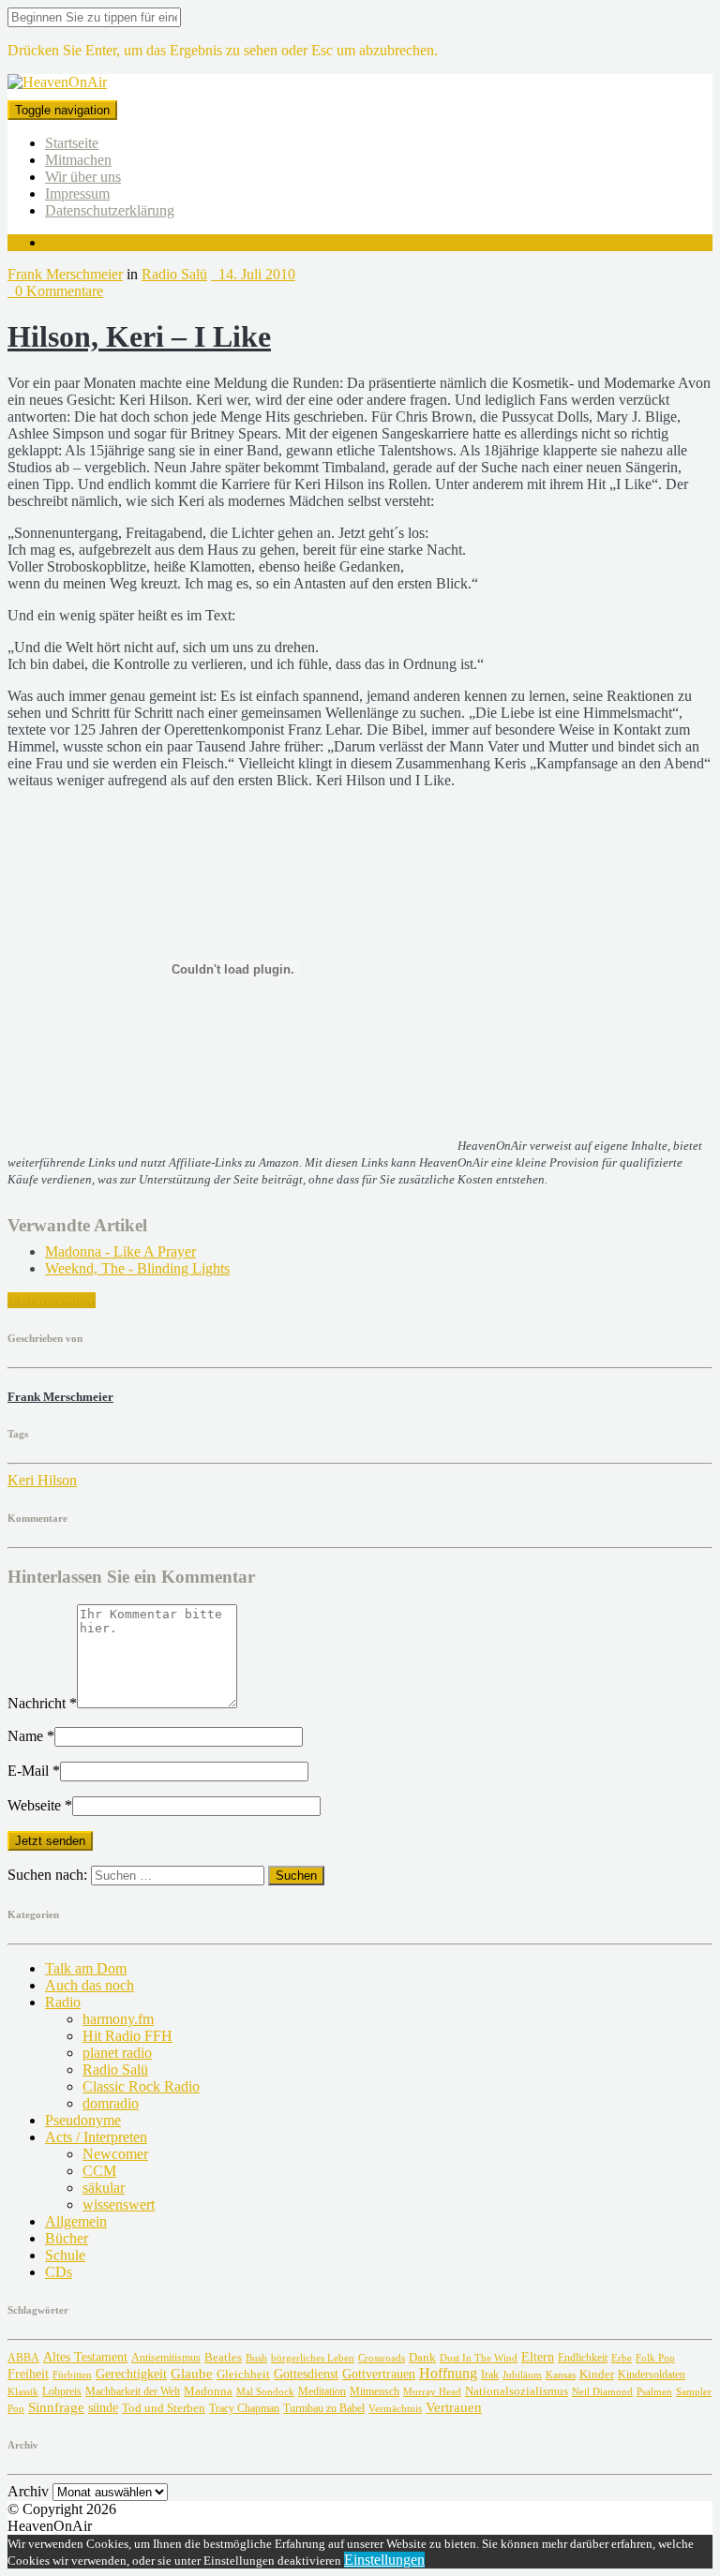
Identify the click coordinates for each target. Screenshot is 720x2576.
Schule (65, 2255)
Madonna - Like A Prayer (120, 1251)
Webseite (40, 1805)
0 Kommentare (55, 291)
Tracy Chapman (244, 2408)
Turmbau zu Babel (324, 2408)
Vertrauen (454, 2407)
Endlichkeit (583, 2358)
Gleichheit (243, 2375)
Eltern (538, 2357)
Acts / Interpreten (96, 2137)
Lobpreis (62, 2391)
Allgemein (76, 2221)
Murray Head (432, 2392)
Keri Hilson (42, 1480)
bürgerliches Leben (313, 2358)
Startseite (72, 143)
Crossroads (382, 2358)
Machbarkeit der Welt (133, 2392)
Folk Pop (655, 2358)
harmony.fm (118, 2019)
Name (31, 1736)
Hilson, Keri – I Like (139, 336)
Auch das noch (90, 1985)
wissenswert (119, 2204)
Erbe (622, 2358)
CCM (99, 2171)
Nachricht (42, 1703)
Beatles (223, 2357)
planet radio (117, 2053)
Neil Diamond (602, 2391)
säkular (104, 2188)
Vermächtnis (395, 2408)
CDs (59, 2272)
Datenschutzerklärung (110, 210)
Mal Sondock (265, 2391)
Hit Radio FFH (127, 2036)
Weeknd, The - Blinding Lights (137, 1268)
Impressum (77, 194)
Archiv (28, 2491)
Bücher (67, 2238)
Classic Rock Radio (141, 2086)
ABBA (23, 2358)
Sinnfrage (56, 2407)
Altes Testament (85, 2357)
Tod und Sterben (164, 2408)
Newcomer (115, 2154)
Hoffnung (448, 2373)
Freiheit (28, 2374)
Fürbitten (72, 2375)
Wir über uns (83, 177)
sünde (103, 2408)
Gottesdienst (306, 2374)
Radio (63, 2002)
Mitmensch (375, 2392)
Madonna (208, 2391)
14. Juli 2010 (253, 274)
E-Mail (34, 1771)
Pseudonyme (83, 2120)
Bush (256, 2358)
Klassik (23, 2392)
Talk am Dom (86, 1968)
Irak (490, 2375)
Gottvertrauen (379, 2374)
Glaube (192, 2373)
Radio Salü (174, 274)
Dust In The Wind (479, 2358)
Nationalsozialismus (517, 2391)
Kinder (597, 2374)
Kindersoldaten (652, 2375)
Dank (422, 2357)
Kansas (561, 2375)
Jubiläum (522, 2375)
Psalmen (654, 2391)
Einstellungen (384, 2560)
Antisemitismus (166, 2358)
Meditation (322, 2391)
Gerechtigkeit (131, 2374)
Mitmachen (78, 160)
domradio (111, 2103)
